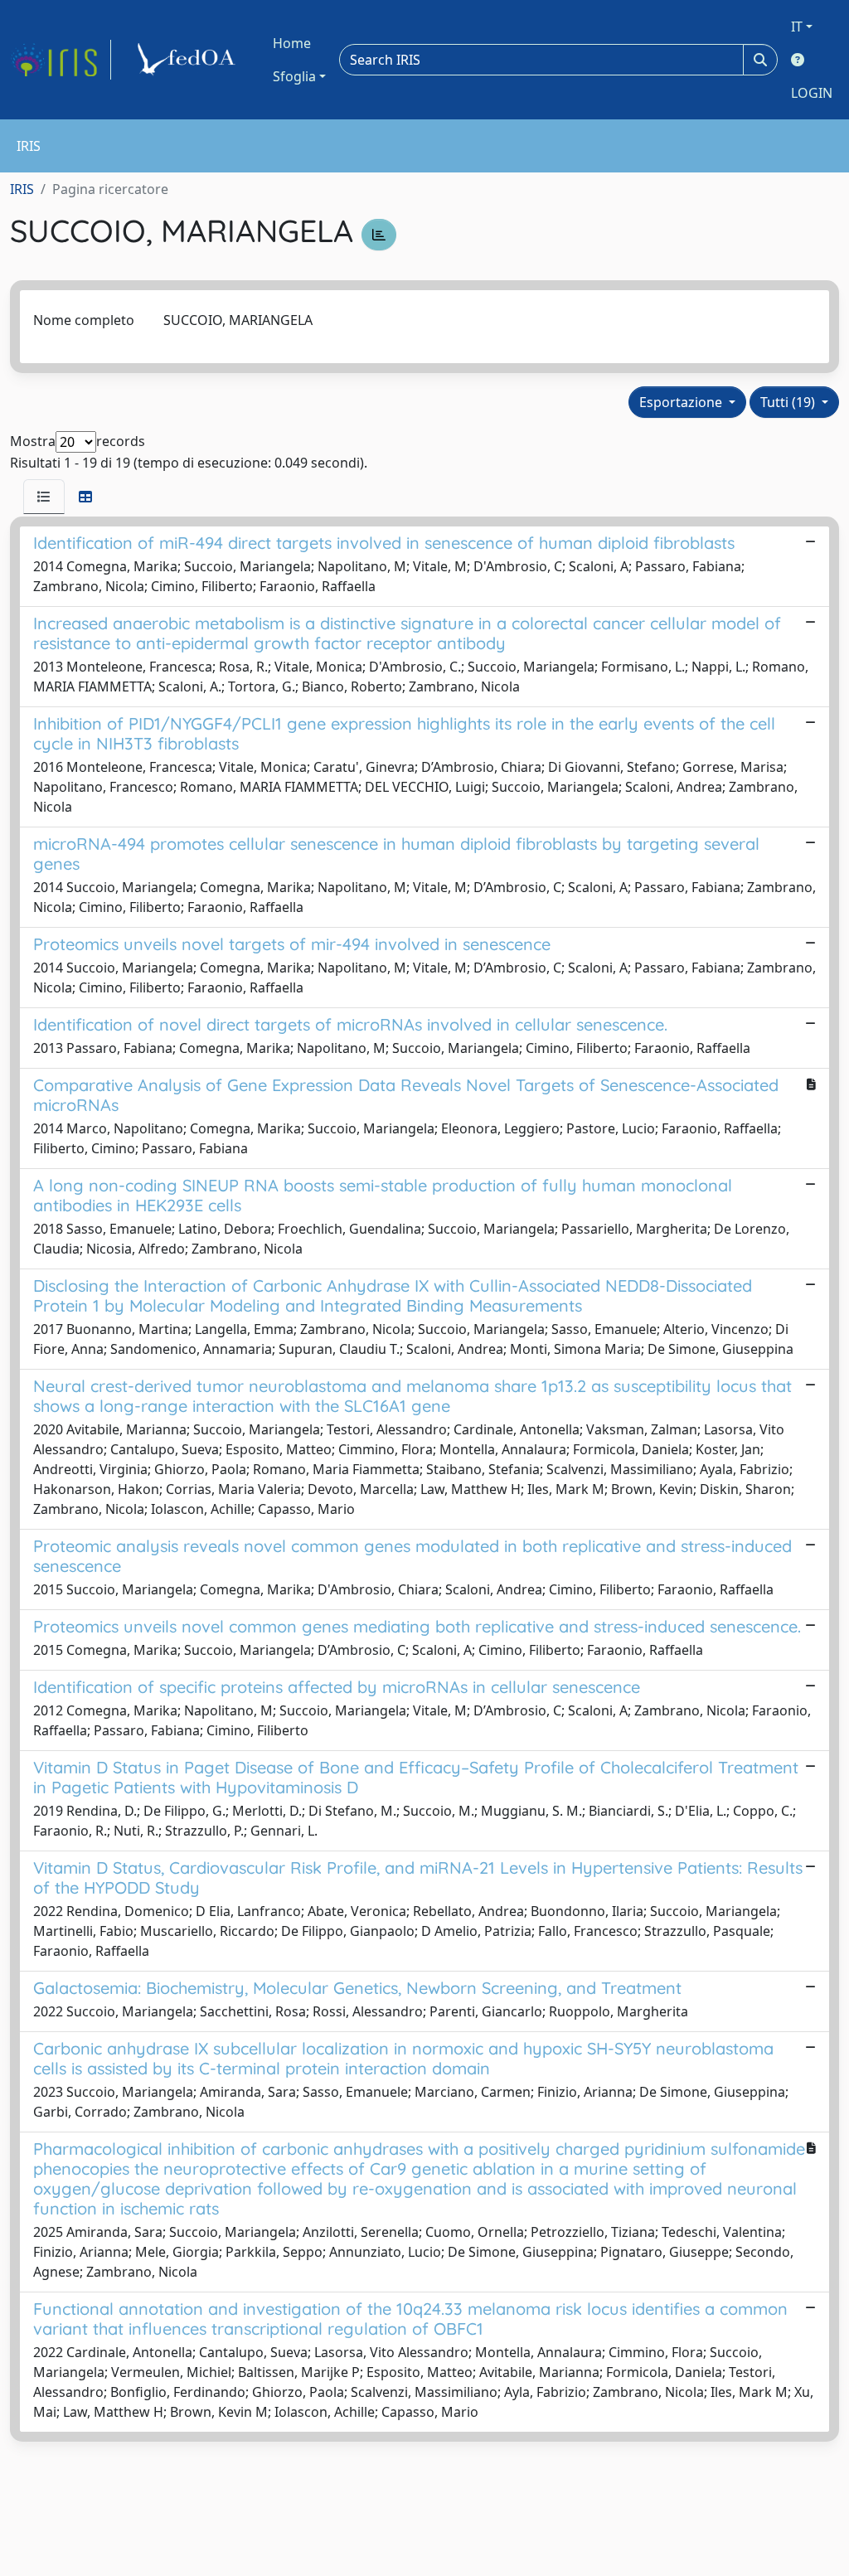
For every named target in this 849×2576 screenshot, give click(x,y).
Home (292, 43)
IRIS (22, 189)
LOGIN (812, 93)
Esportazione (682, 402)
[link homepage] (61, 60)
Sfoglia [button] (294, 76)
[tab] (44, 497)
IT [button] (797, 27)
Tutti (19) (789, 402)
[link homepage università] (189, 60)
